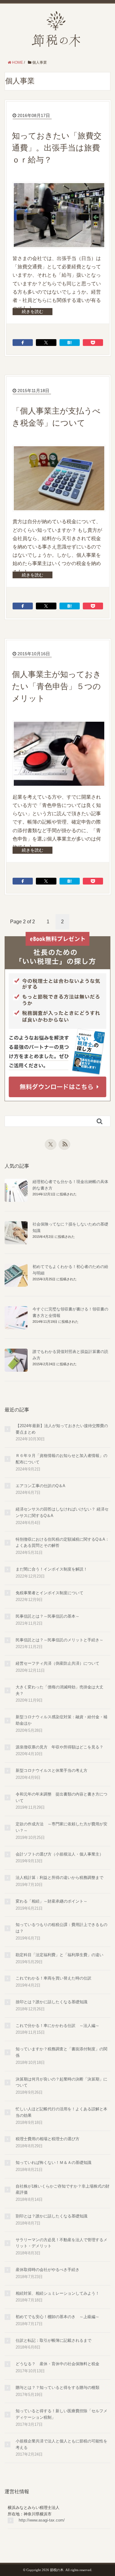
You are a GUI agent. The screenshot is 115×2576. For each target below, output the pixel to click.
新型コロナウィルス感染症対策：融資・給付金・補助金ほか (61, 1720)
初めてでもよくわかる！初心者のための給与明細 (70, 1270)
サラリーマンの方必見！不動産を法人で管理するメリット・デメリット (61, 2243)
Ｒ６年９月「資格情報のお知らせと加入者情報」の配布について (61, 1459)
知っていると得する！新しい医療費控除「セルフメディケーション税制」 (61, 2414)
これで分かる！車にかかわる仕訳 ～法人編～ (57, 2026)
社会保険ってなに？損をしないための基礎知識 (70, 1227)
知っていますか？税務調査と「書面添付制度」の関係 (61, 2052)
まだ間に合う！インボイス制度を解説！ (52, 1569)
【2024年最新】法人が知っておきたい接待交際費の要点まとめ (62, 1429)
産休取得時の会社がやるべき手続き (48, 2270)
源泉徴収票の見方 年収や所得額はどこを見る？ (59, 1747)
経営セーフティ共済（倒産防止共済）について (57, 1663)
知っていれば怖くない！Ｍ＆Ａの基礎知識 (54, 2163)
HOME (17, 62)
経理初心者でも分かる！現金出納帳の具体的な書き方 (70, 1185)
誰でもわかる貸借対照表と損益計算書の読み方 (70, 1355)
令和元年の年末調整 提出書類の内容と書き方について (61, 1797)
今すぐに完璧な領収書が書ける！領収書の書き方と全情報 (70, 1312)
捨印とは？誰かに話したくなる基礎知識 (52, 2002)
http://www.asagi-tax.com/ (42, 2520)
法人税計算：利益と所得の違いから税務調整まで (59, 1878)
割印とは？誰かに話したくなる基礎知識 (52, 2216)
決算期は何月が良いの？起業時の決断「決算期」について (61, 2082)
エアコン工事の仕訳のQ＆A (40, 1486)
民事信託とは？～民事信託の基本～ (48, 1616)
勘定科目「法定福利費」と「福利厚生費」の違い (59, 1955)
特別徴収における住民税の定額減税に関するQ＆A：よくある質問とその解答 (62, 1543)
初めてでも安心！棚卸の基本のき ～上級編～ (57, 2317)
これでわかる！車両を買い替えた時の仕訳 (54, 1978)
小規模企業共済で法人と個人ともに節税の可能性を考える (61, 2444)
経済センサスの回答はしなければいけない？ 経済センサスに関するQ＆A (62, 1512)
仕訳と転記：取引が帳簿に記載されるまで (54, 2340)
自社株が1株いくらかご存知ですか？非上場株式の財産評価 (63, 2189)
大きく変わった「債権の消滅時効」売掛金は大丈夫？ (59, 1690)
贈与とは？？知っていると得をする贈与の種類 (57, 2387)
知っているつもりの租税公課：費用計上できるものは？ (61, 1928)
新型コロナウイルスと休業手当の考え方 (52, 1770)
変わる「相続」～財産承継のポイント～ (52, 1901)
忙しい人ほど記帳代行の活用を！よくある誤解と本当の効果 (61, 2112)
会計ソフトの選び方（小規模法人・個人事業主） (59, 1854)
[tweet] (46, 343)
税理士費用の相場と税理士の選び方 (48, 2139)
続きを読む (33, 311)
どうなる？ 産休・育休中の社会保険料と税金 (57, 2364)
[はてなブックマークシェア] (70, 343)
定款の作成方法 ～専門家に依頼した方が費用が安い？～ (61, 1827)
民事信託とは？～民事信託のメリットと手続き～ (59, 1640)
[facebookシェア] (23, 343)
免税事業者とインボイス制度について (50, 1593)
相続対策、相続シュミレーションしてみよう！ (57, 2293)
